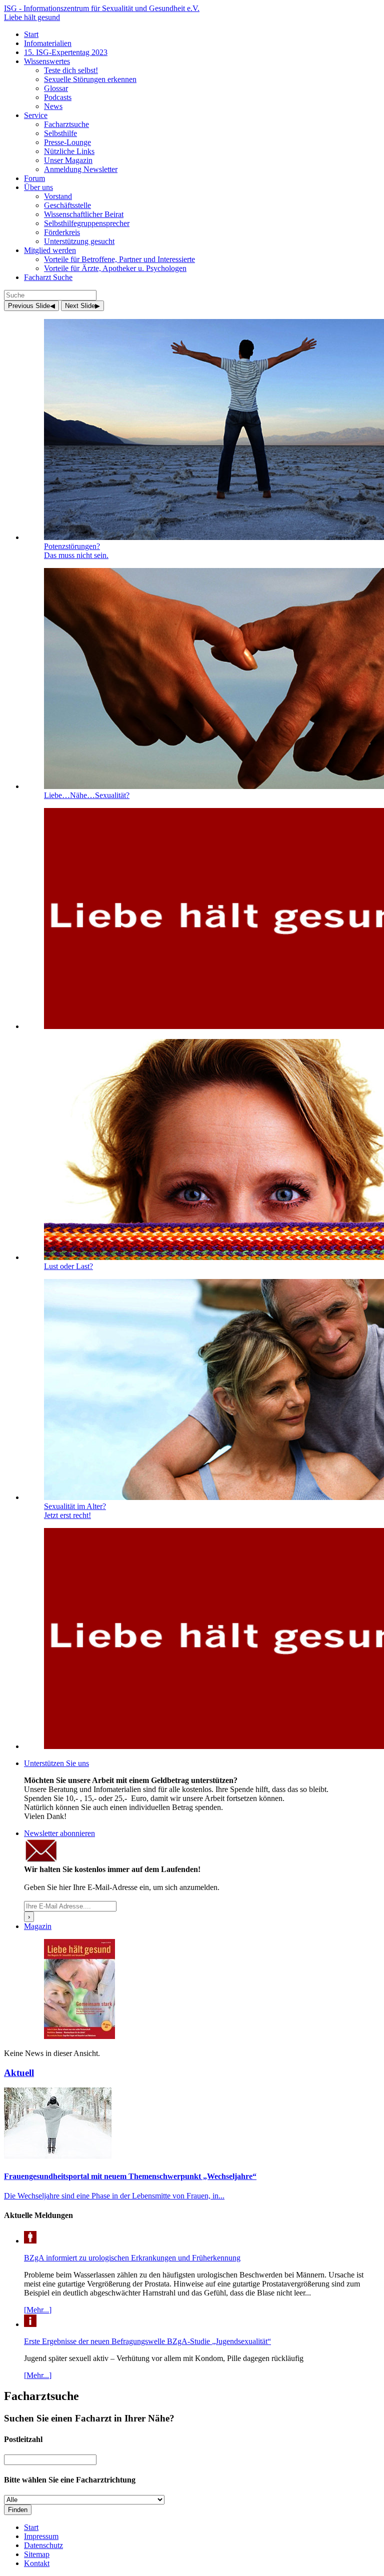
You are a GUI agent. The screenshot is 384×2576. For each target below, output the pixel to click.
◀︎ (31, 306)
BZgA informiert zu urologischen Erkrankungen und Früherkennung (132, 2258)
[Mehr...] (38, 2310)
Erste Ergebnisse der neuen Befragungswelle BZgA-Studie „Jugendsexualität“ (147, 2341)
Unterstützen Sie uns (56, 1763)
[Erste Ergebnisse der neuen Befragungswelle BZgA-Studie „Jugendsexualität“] (30, 2324)
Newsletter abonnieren (59, 1833)
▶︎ (82, 306)
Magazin (38, 1926)
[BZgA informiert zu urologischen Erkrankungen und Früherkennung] (30, 2241)
